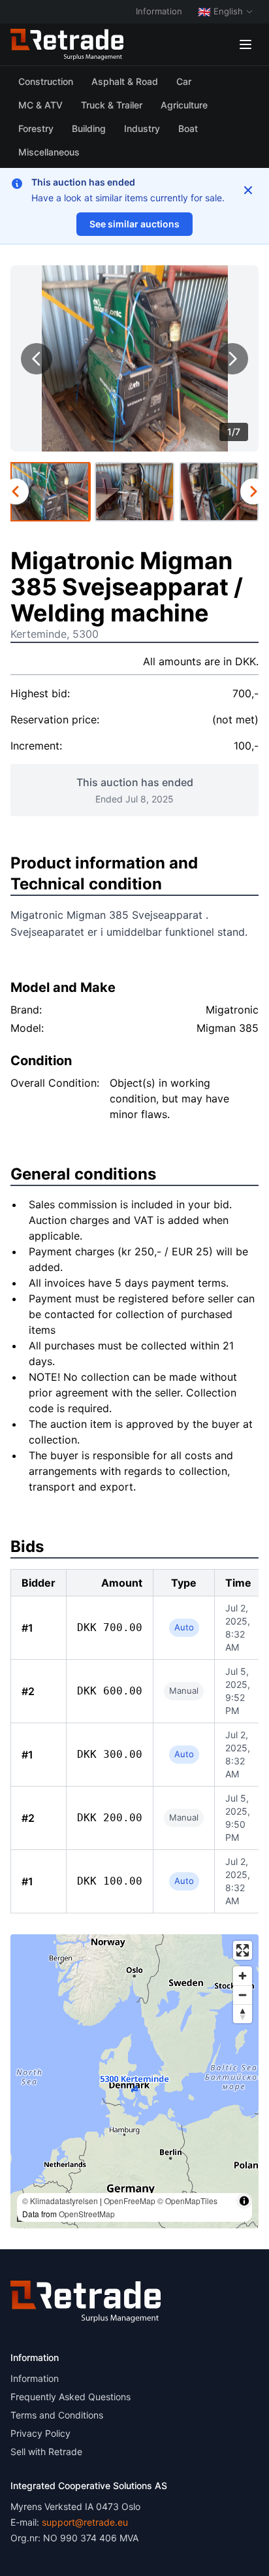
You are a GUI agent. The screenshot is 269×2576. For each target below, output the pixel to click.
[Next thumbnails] (253, 491)
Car (184, 81)
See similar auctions (134, 224)
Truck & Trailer (112, 105)
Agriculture (184, 105)
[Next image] (232, 359)
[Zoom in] (243, 1976)
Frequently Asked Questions (71, 2397)
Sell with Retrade (46, 2452)
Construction (46, 81)
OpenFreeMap (130, 2201)
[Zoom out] (243, 1995)
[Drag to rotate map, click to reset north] (243, 2014)
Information (159, 11)
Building (89, 128)
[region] (134, 2081)
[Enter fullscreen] (243, 1950)
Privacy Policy (40, 2433)
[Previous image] (37, 359)
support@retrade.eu (85, 2522)
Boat (188, 128)
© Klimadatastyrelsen (60, 2201)
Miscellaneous (49, 152)
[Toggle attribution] (244, 2201)
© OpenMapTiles (187, 2201)
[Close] (248, 190)
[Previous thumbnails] (16, 491)
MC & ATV (40, 105)
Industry (142, 128)
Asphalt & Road (125, 81)
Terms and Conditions (57, 2415)
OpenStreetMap (87, 2214)
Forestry (36, 128)
